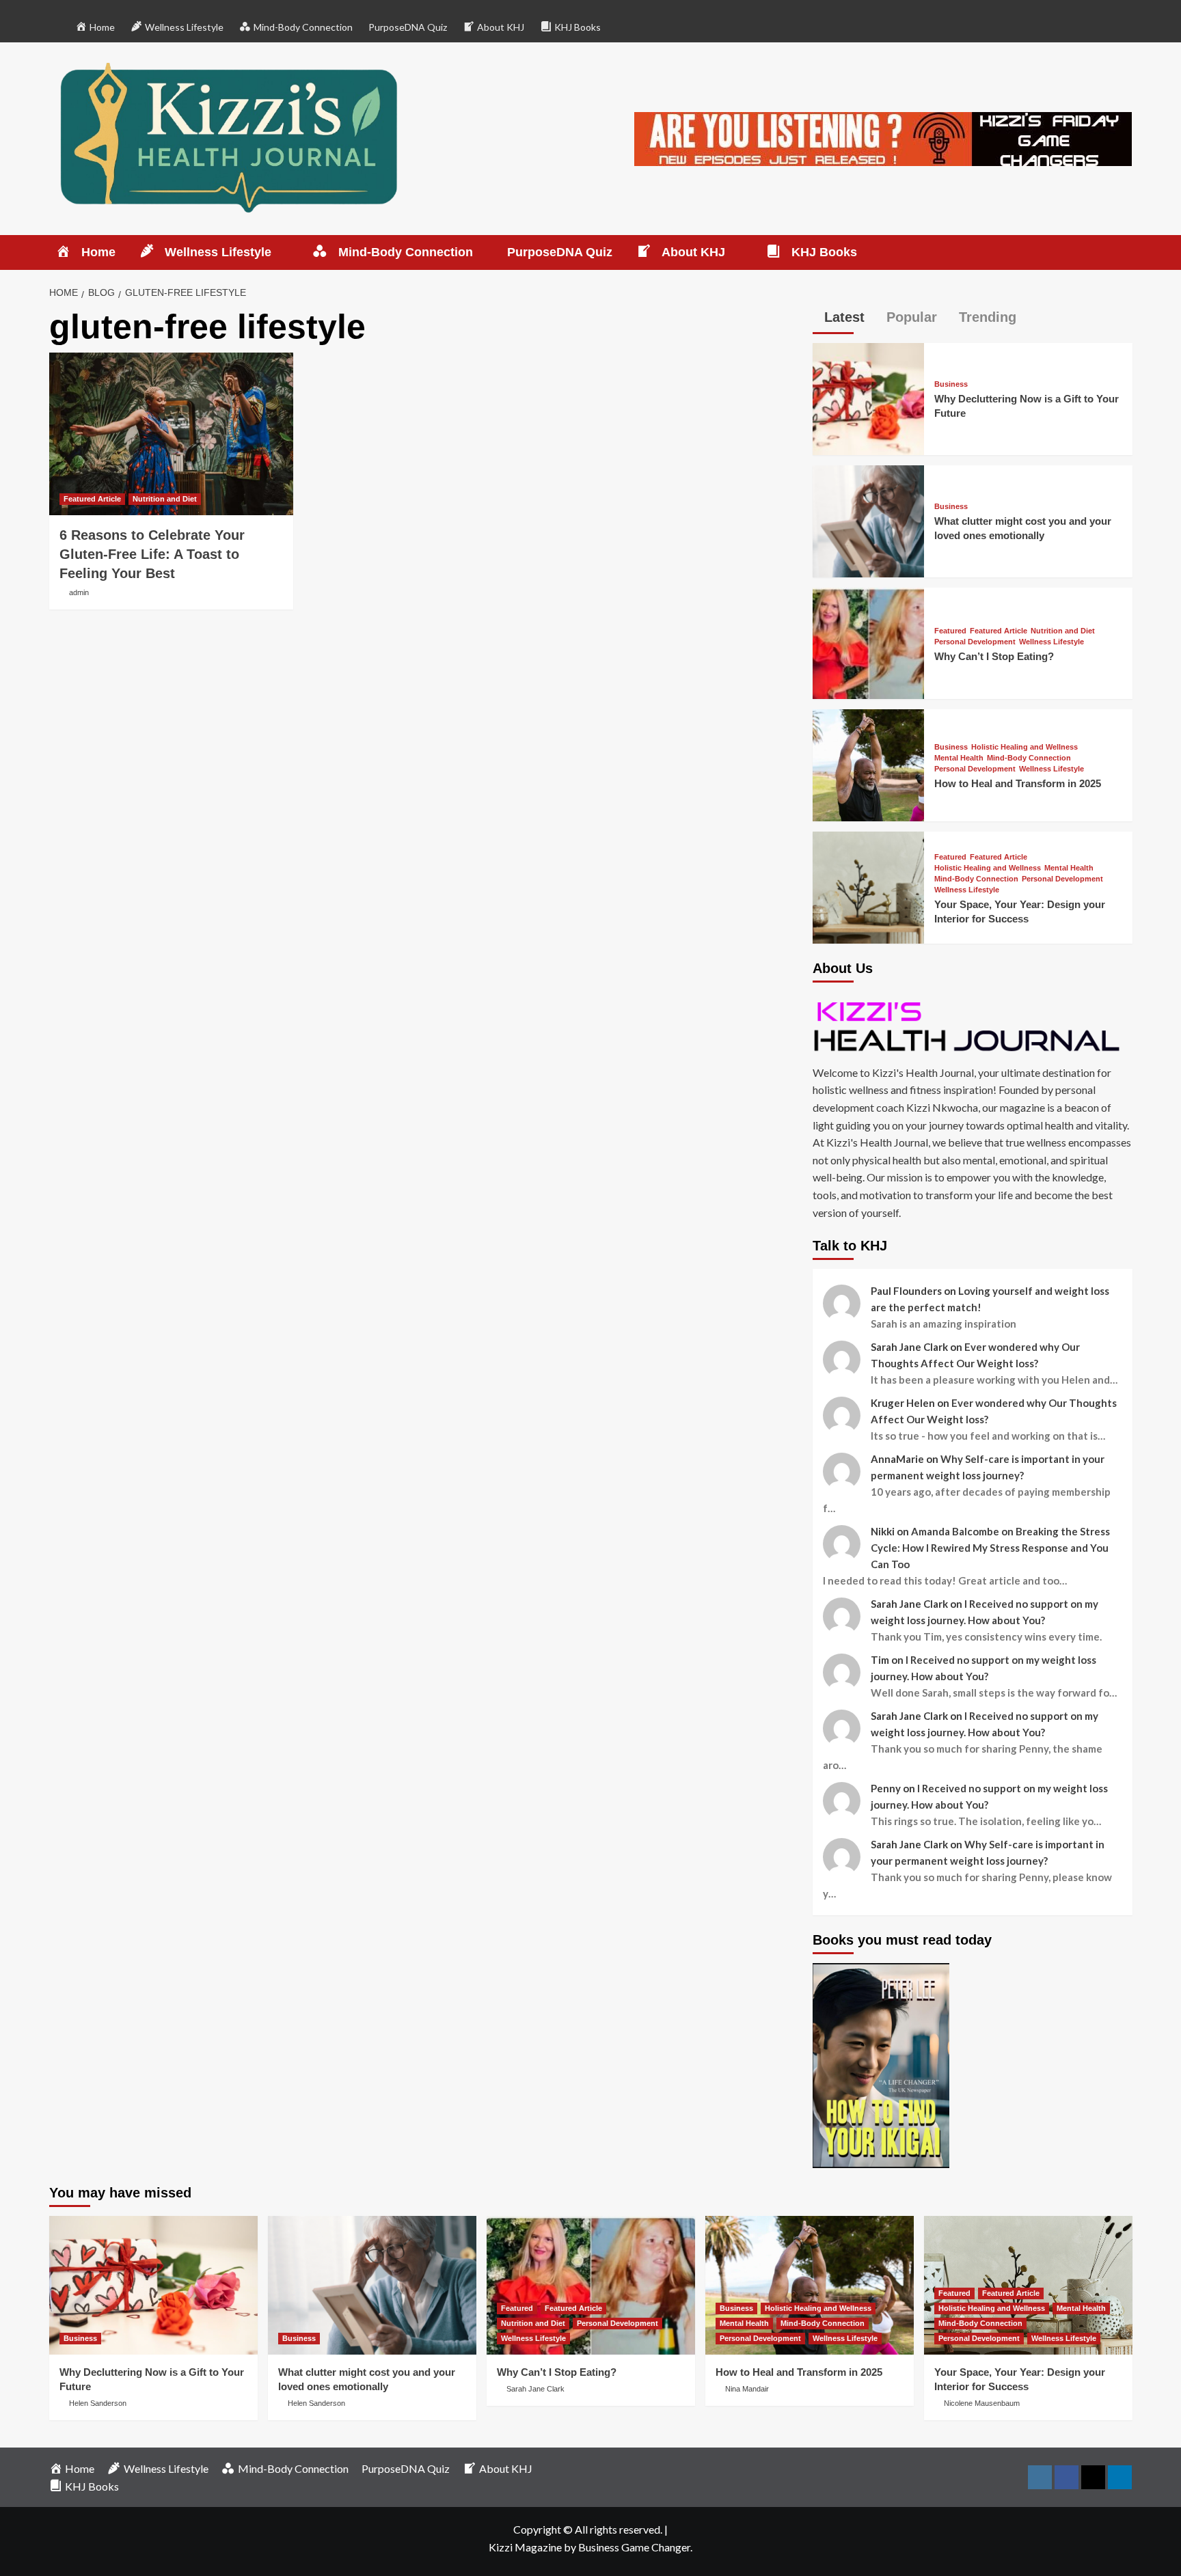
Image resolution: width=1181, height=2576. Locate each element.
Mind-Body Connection (1029, 758)
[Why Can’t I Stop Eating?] (869, 642)
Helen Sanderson (98, 2403)
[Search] (1124, 252)
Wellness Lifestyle (1051, 642)
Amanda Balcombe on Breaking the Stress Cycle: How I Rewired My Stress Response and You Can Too (990, 1548)
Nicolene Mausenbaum (982, 2403)
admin (79, 592)
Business (951, 384)
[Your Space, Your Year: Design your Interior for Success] (869, 886)
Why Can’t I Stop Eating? (994, 656)
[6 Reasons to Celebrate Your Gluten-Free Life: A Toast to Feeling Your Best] (171, 434)
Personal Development (975, 642)
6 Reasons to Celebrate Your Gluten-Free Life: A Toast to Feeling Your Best (152, 554)
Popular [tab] (910, 317)
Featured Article (92, 499)
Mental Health (959, 758)
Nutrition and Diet (165, 499)
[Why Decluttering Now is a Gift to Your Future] (869, 397)
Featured (950, 631)
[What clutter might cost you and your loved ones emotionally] (869, 520)
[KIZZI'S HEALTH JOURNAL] (973, 1026)
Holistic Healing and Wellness (1024, 747)
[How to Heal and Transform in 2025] (869, 764)
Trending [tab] (986, 317)
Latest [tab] (842, 317)
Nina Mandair (747, 2389)
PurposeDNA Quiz (408, 27)
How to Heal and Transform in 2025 (1018, 783)
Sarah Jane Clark (535, 2389)
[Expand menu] (280, 253)
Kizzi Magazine (525, 2547)
